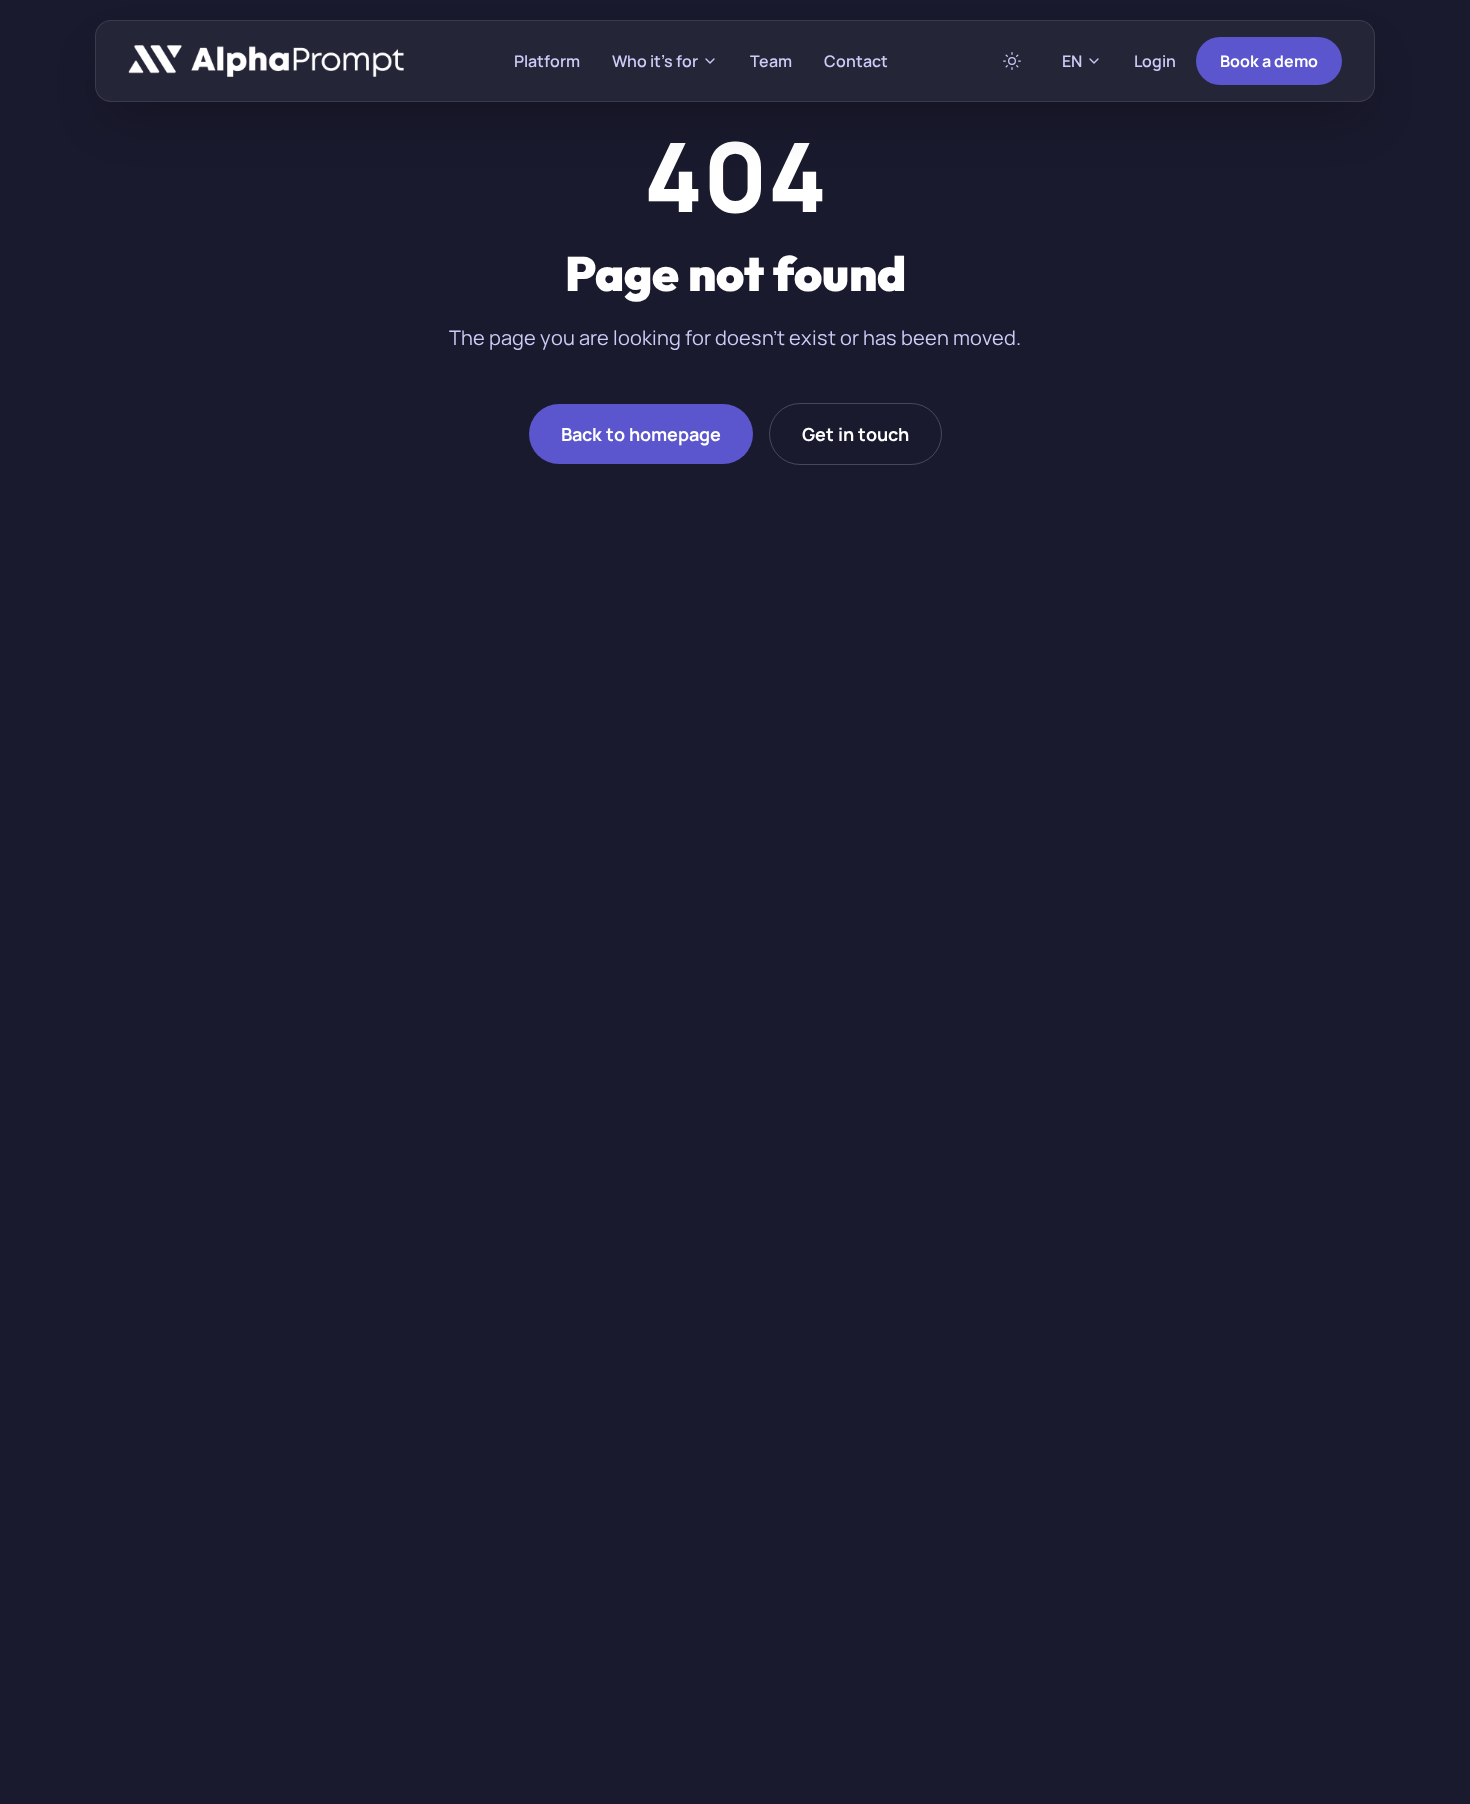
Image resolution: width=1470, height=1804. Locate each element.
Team (771, 61)
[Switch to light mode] (1012, 61)
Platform (547, 61)
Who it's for (655, 61)
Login (1155, 61)
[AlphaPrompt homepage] (267, 61)
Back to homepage (641, 434)
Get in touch (855, 434)
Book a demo (1269, 61)
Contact (856, 61)
